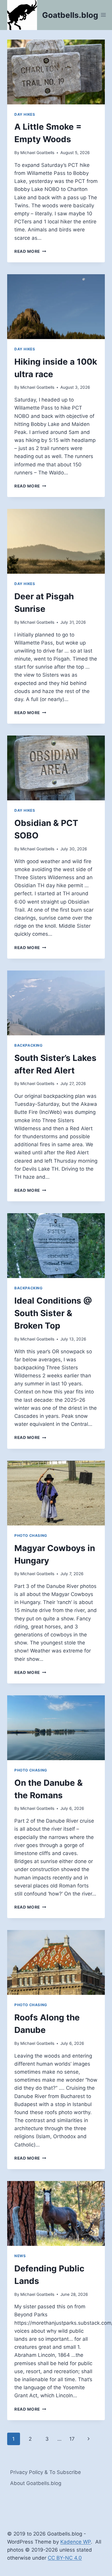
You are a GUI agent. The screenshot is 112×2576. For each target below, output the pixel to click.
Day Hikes (25, 114)
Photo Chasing (31, 1535)
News (20, 2256)
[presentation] (56, 72)
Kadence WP (76, 2542)
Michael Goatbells (37, 153)
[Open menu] (103, 15)
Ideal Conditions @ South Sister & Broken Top (53, 1313)
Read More (30, 251)
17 (72, 2439)
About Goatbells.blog (36, 2483)
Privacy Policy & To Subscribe (46, 2472)
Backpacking (29, 1045)
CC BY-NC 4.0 (65, 2558)
